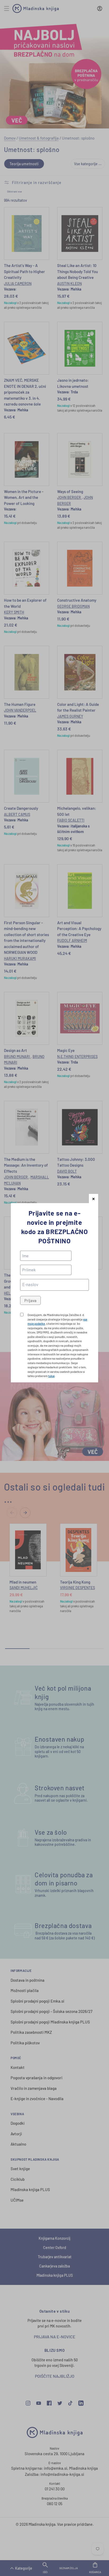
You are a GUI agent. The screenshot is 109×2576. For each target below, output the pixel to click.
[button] (94, 1199)
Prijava (30, 1300)
